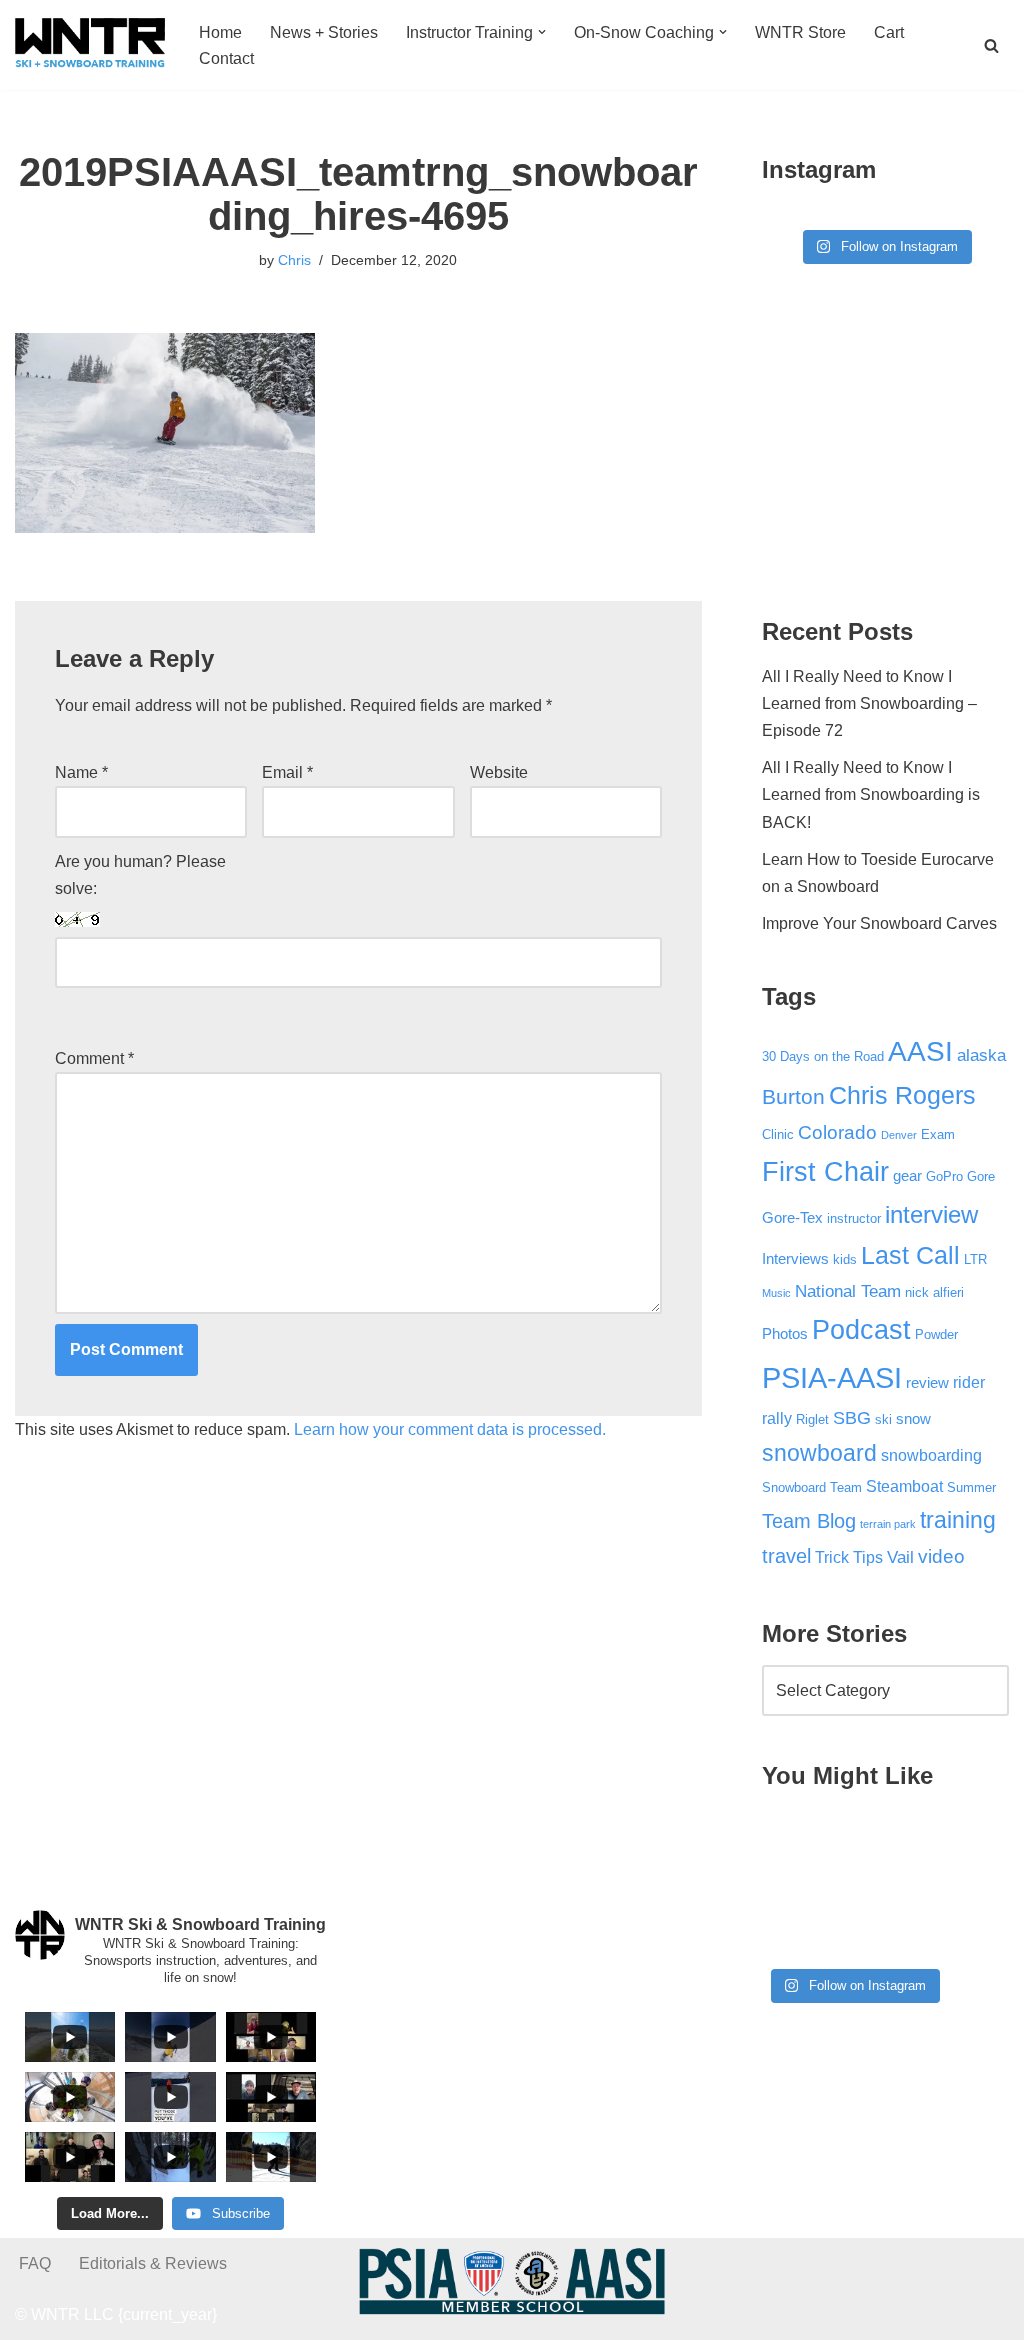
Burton (793, 1097)
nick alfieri (934, 1292)
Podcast (861, 1329)
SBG (852, 1418)
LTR (975, 1259)
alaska (981, 1055)
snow (913, 1419)
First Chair (825, 1172)
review (927, 1383)
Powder (936, 1334)
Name (81, 772)
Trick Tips (849, 1557)
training (958, 1520)
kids (845, 1259)
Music (776, 1293)
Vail (900, 1557)
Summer (971, 1487)
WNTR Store (800, 32)
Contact (226, 58)
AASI (920, 1051)
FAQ (35, 2263)
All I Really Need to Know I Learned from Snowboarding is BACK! (871, 794)
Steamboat (904, 1486)
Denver (899, 1135)
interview (931, 1215)
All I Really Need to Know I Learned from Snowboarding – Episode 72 (869, 703)
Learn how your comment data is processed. (450, 1429)
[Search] (991, 45)
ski (883, 1419)
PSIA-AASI (832, 1377)
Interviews (795, 1259)
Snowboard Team (812, 1487)
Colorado (837, 1132)
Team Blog (809, 1521)
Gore (981, 1176)
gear (907, 1176)
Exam (938, 1134)
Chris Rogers (902, 1095)
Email (287, 772)
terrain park (888, 1524)
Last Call (910, 1255)
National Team (848, 1291)
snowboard (819, 1453)
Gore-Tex (792, 1218)
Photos (785, 1334)
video (941, 1556)
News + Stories (324, 32)
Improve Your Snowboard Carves (879, 923)
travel (786, 1556)
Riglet (812, 1419)
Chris (294, 260)
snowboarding (931, 1455)
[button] (542, 32)
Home (220, 32)
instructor (854, 1218)
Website (499, 772)
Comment (94, 1058)
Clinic (778, 1134)
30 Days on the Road (823, 1056)
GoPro (944, 1176)
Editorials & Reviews (153, 2263)
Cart (889, 32)
